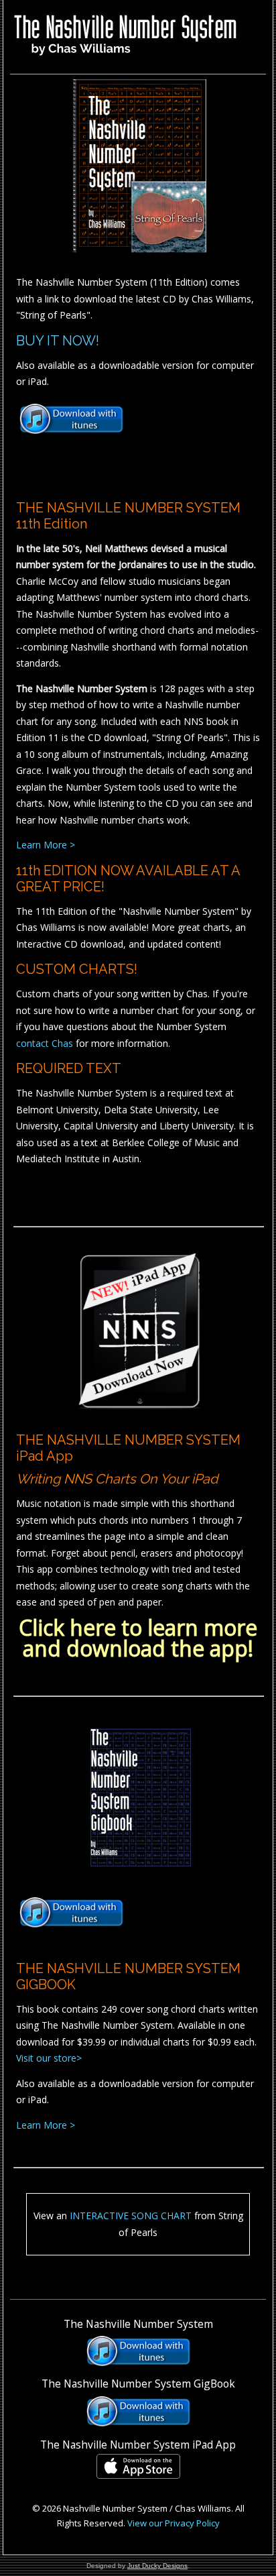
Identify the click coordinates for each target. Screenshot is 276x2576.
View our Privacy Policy (174, 2523)
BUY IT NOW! (58, 341)
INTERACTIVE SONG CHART (131, 2216)
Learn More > (46, 845)
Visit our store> (49, 2058)
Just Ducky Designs (157, 2566)
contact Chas (45, 1043)
